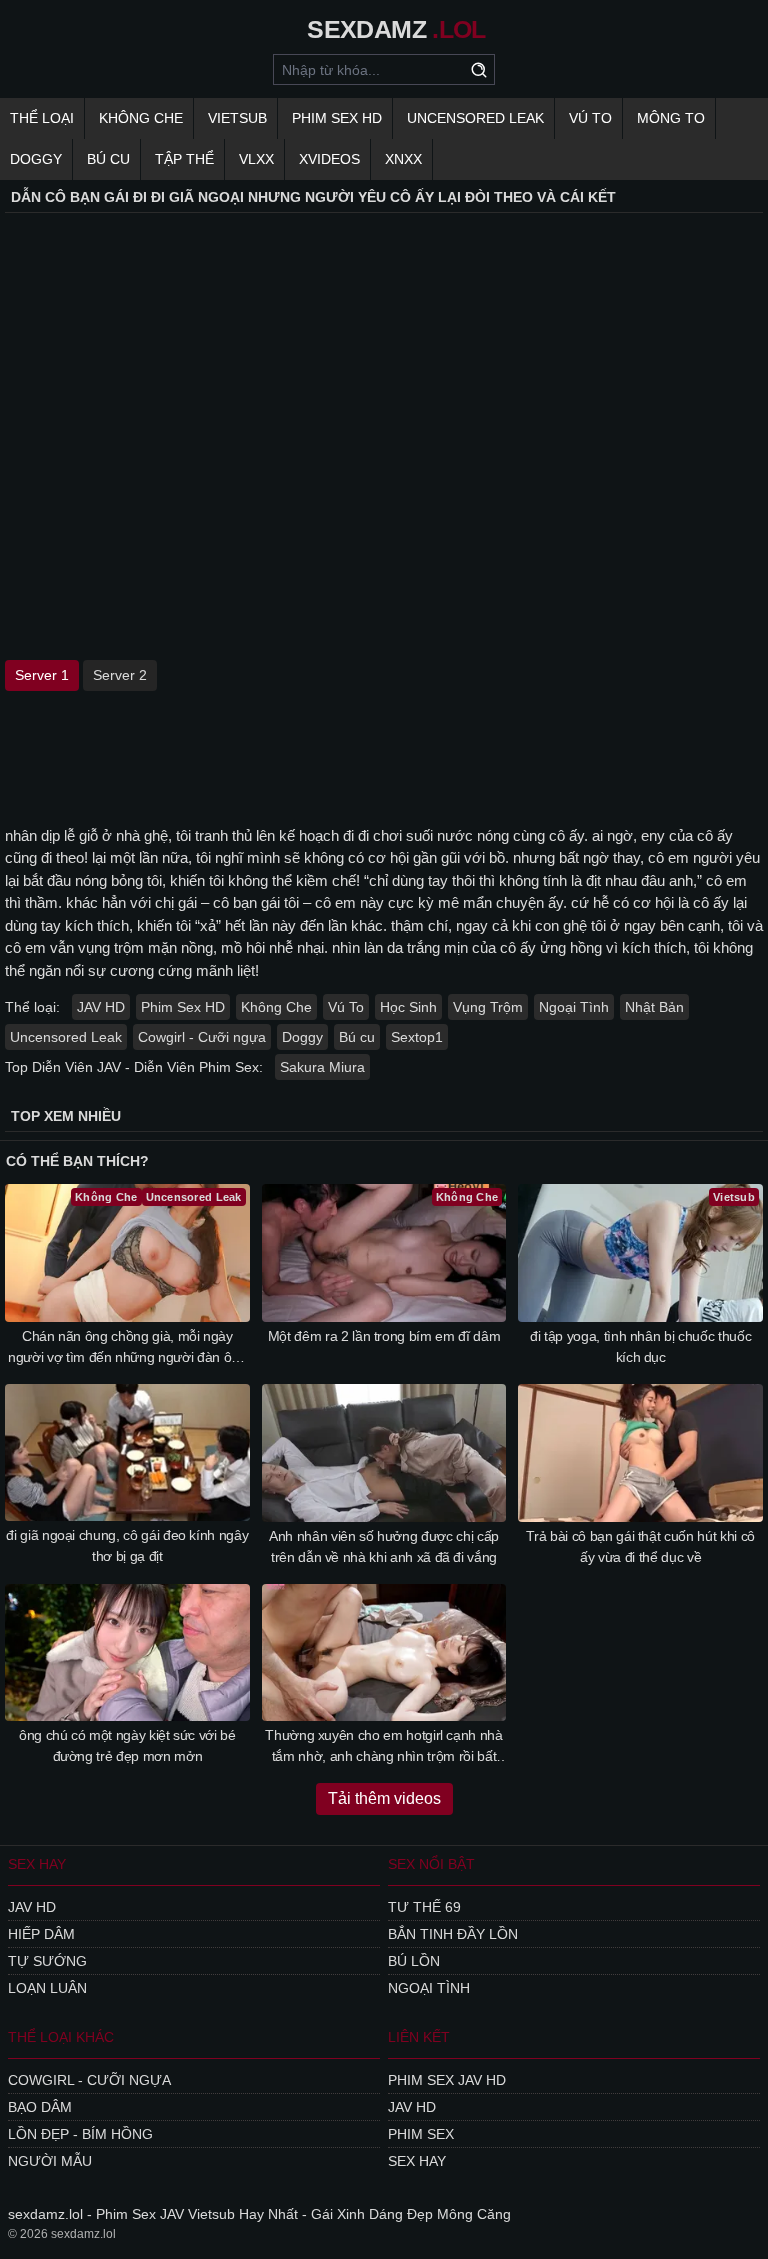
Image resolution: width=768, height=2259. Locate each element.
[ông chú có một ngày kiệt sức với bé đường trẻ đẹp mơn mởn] (127, 1653)
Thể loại (42, 118)
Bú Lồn (414, 1961)
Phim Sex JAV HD (447, 2080)
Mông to (671, 118)
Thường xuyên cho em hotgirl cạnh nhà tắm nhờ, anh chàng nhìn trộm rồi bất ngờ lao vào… (383, 1747)
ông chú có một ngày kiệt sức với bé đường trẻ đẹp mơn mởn (127, 1745)
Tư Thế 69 (424, 1907)
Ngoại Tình (574, 1007)
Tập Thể (184, 159)
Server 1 (42, 675)
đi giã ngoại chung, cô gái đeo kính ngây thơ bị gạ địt (127, 1545)
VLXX (256, 159)
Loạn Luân (47, 1988)
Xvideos (329, 159)
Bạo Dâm (40, 2107)
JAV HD (101, 1007)
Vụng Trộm (488, 1007)
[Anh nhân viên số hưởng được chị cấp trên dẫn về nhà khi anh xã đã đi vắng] (384, 1453)
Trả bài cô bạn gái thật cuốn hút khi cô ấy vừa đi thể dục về (640, 1546)
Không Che (141, 118)
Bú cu (108, 159)
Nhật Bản (654, 1007)
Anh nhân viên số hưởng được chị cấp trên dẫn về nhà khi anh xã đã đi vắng (384, 1546)
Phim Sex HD (183, 1007)
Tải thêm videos (384, 1798)
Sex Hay (417, 2161)
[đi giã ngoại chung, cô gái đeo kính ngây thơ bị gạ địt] (127, 1453)
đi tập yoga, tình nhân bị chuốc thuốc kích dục (640, 1346)
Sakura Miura (322, 1067)
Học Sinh (408, 1007)
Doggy (36, 159)
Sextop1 (417, 1037)
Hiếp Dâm (41, 1934)
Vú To (590, 118)
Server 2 (120, 675)
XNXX (403, 159)
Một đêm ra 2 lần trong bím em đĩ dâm (384, 1336)
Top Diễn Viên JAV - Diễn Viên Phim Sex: (134, 1067)
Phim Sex (421, 2134)
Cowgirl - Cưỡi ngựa (202, 1037)
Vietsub (237, 118)
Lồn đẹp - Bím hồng (80, 2134)
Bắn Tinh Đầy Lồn (453, 1934)
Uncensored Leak (475, 118)
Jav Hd (32, 1907)
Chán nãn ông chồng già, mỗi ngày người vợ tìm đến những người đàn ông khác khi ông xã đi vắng (127, 1348)
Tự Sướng (47, 1961)
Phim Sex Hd (337, 118)
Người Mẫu (50, 2161)
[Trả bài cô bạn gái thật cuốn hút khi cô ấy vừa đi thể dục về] (640, 1453)
